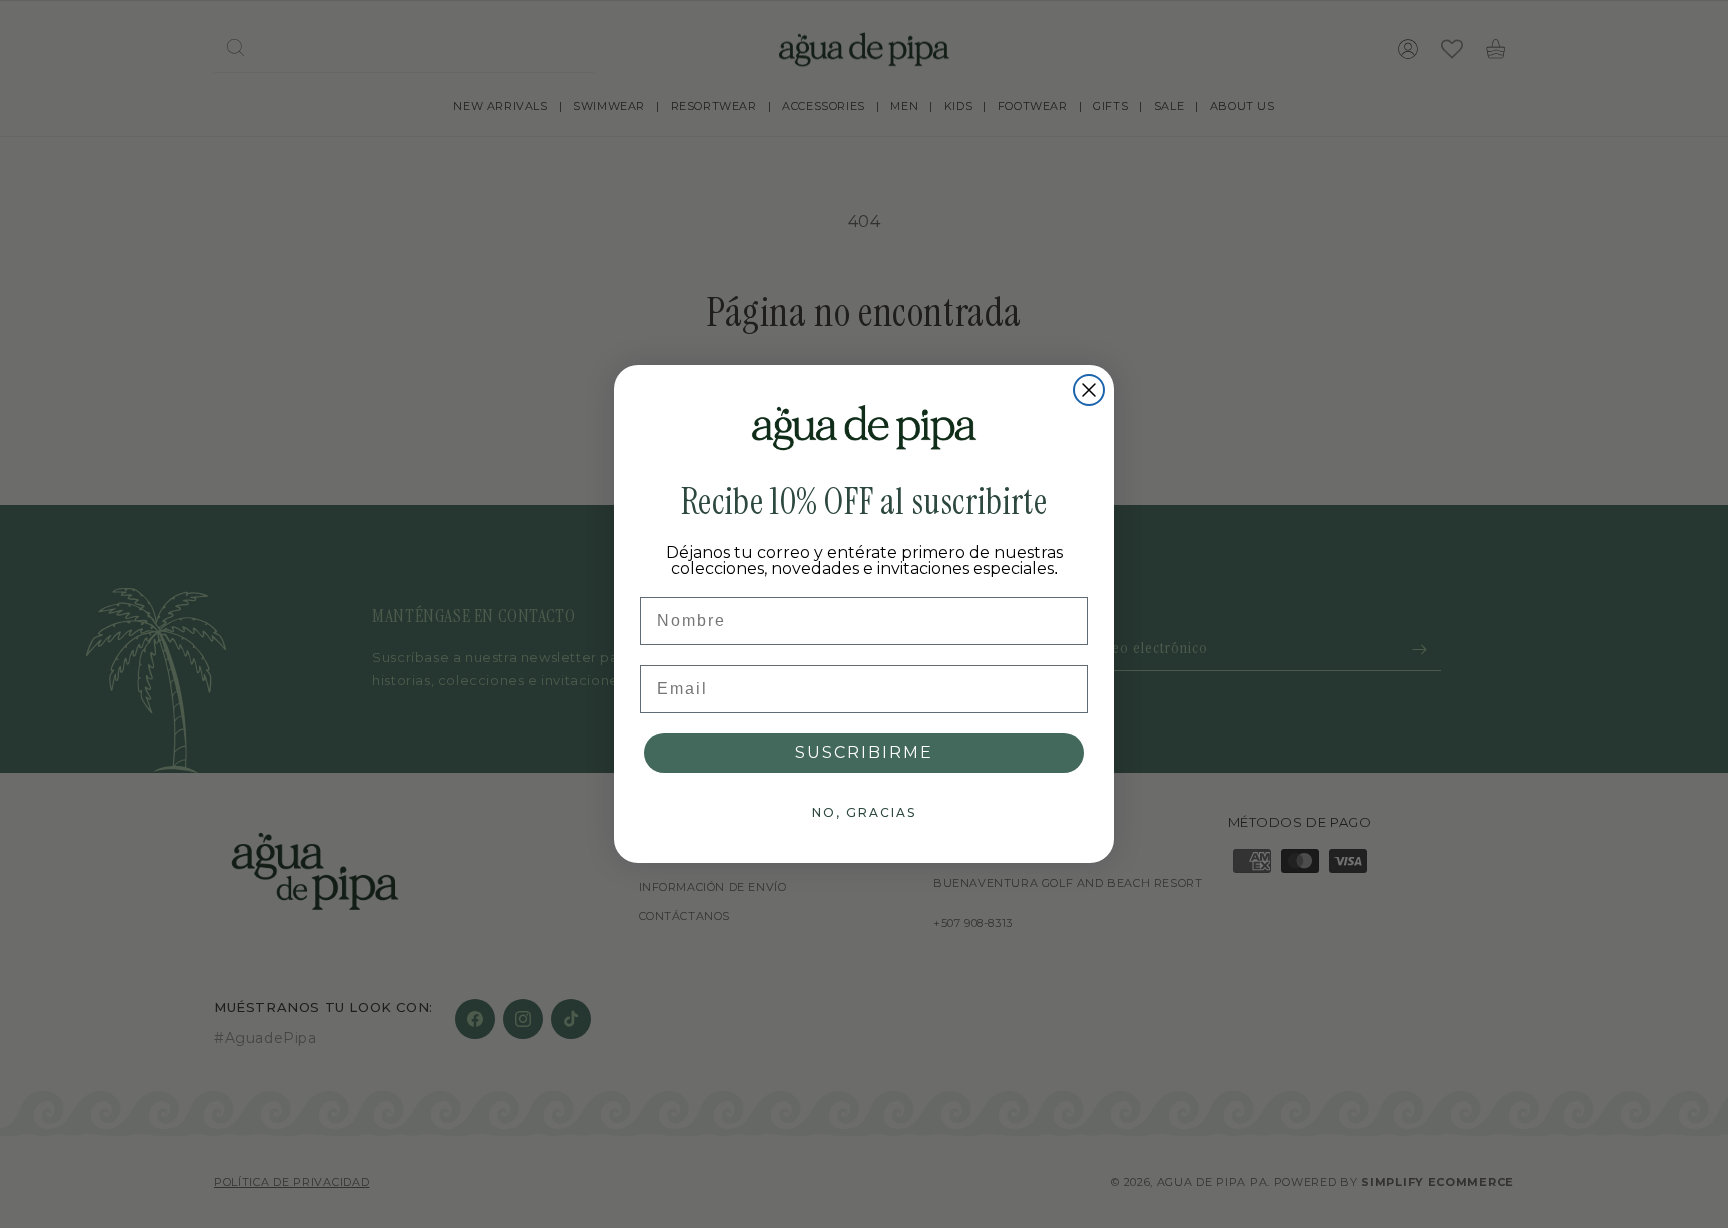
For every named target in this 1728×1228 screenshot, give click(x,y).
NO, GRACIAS (864, 812)
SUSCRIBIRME (864, 752)
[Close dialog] (1089, 390)
